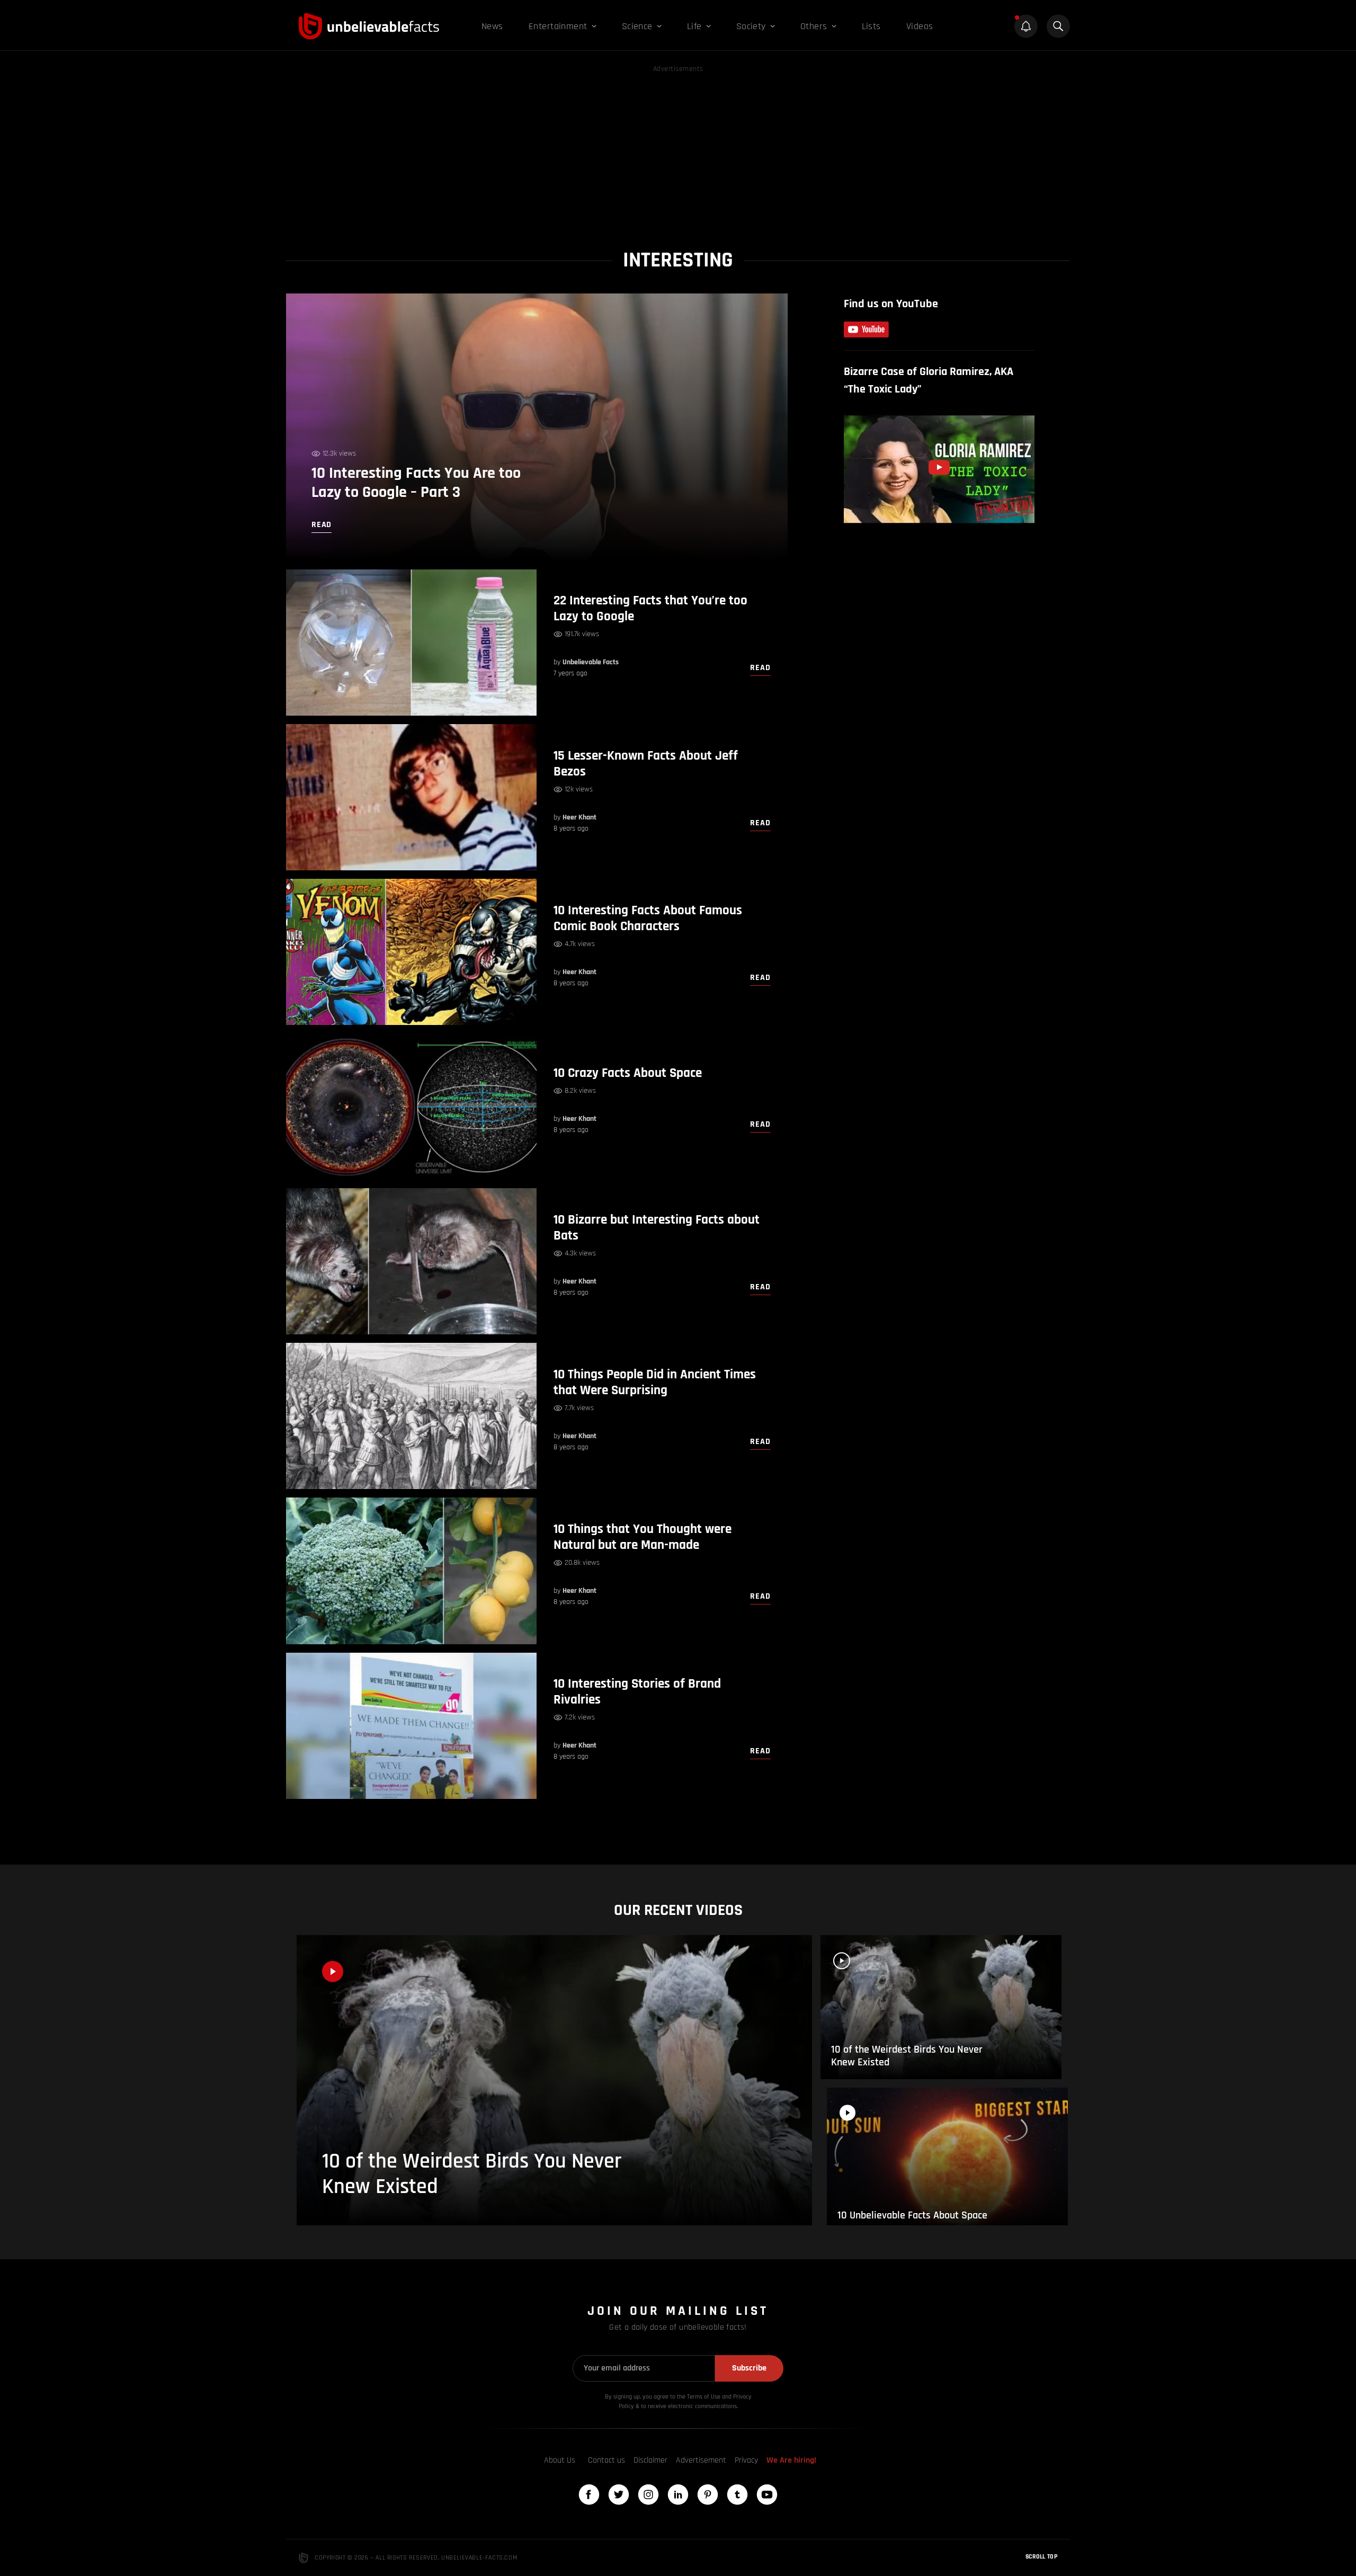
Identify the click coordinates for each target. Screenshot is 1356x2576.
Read (760, 668)
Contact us (606, 2460)
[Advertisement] (678, 149)
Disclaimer (650, 2460)
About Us (560, 2460)
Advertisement (701, 2460)
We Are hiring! (791, 2460)
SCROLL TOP (1041, 2557)
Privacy (746, 2460)
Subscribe (749, 2368)
